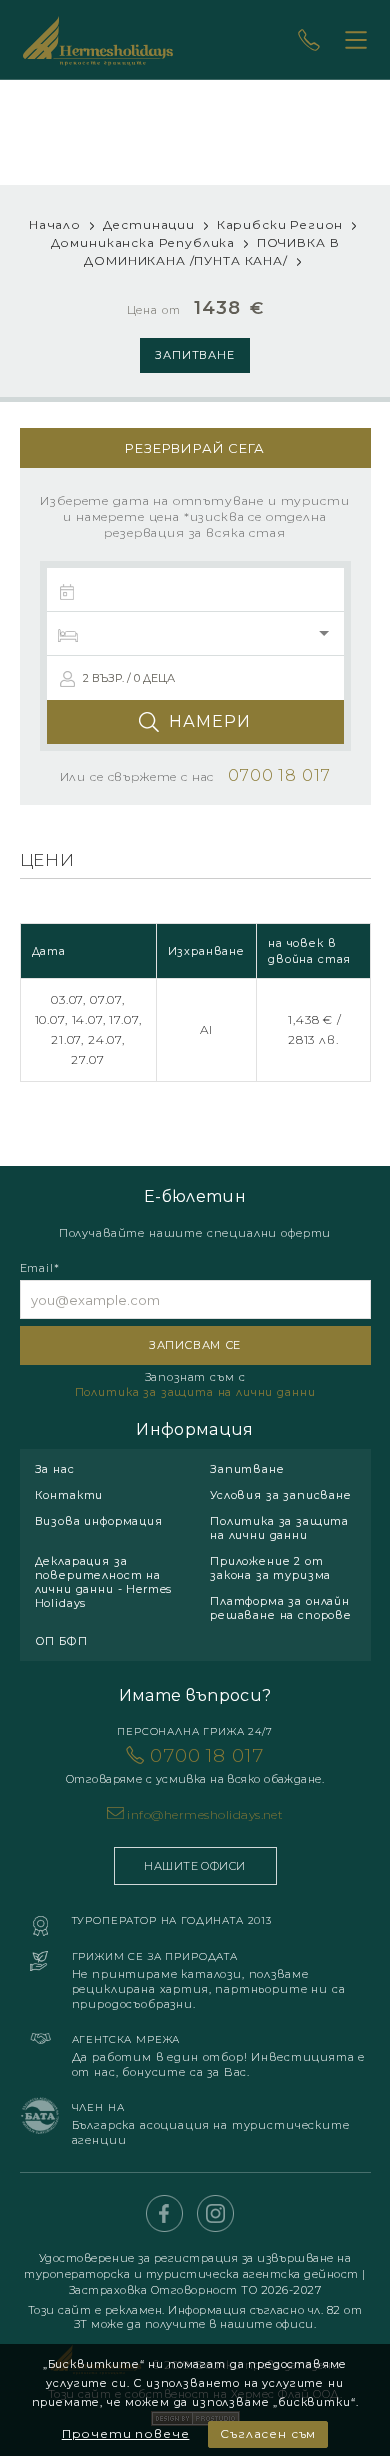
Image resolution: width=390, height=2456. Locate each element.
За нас (55, 1469)
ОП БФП (61, 1641)
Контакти (69, 1495)
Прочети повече (126, 2433)
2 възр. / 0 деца (129, 678)
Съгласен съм (268, 2433)
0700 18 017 (195, 1765)
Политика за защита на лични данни (195, 1392)
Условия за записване (281, 1495)
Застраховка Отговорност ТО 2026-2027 (195, 2290)
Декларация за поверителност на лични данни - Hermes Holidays (104, 1582)
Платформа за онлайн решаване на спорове (281, 1608)
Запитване (195, 355)
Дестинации (149, 224)
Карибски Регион (280, 224)
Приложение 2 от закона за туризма (270, 1568)
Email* (40, 1268)
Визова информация (99, 1521)
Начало (55, 224)
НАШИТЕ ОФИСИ (194, 1866)
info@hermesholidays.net (205, 1814)
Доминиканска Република (143, 242)
